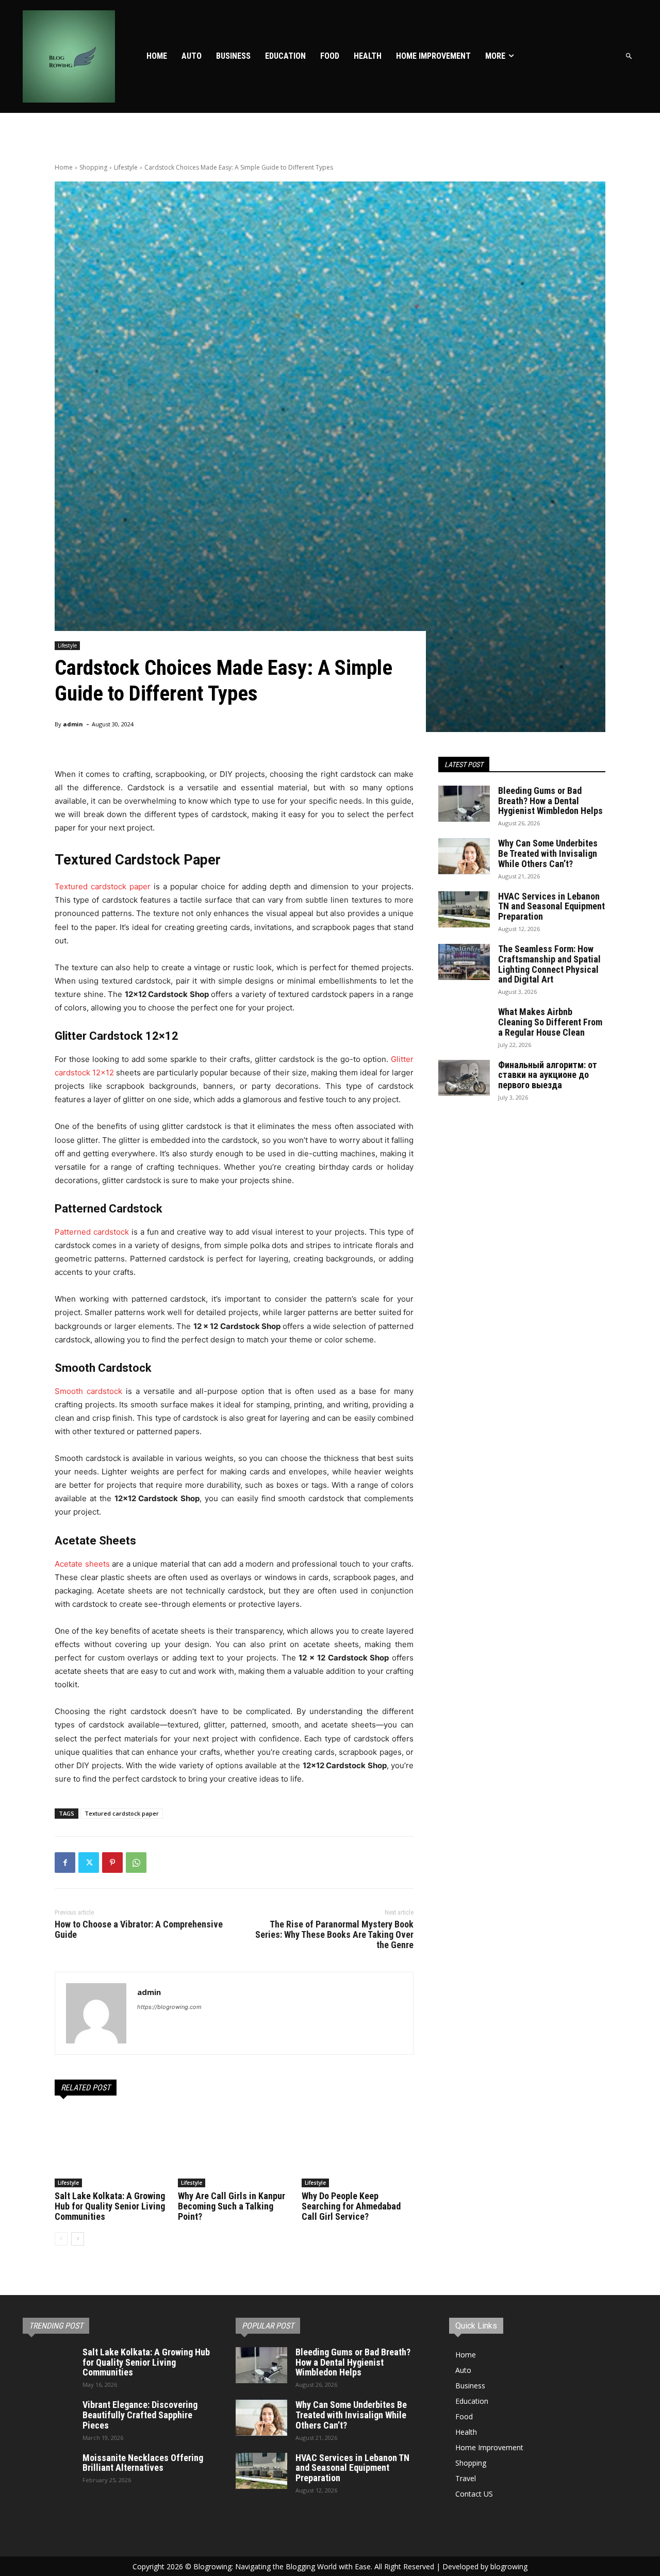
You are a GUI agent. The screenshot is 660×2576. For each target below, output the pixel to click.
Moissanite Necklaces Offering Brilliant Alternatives (143, 2463)
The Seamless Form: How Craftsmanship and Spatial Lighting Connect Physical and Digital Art (549, 964)
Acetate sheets (82, 1564)
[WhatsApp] (136, 1863)
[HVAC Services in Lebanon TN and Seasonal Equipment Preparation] (464, 909)
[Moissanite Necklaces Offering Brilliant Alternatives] (48, 2471)
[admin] (96, 2013)
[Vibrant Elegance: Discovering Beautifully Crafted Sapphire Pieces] (48, 2418)
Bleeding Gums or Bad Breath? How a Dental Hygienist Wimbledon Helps (550, 801)
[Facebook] (65, 1863)
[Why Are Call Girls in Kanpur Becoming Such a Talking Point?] (234, 2148)
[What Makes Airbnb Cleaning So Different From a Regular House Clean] (464, 1025)
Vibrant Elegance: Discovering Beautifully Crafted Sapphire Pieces (140, 2415)
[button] (629, 56)
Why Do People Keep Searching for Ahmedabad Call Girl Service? (351, 2206)
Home (64, 167)
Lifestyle (126, 167)
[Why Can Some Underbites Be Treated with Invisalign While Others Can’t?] (464, 856)
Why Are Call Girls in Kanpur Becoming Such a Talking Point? (232, 2206)
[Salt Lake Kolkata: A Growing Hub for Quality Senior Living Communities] (111, 2148)
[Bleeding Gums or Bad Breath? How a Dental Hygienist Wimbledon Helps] (464, 804)
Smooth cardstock (88, 1391)
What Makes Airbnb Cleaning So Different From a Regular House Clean (550, 1022)
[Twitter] (89, 1863)
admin (73, 724)
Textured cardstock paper (103, 886)
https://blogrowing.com (169, 2007)
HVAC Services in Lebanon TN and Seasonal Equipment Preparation (551, 907)
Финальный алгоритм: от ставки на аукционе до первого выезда (548, 1075)
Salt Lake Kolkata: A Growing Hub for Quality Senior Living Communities (110, 2206)
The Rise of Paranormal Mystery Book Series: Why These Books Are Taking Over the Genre (334, 1934)
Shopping (93, 167)
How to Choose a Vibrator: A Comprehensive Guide (139, 1929)
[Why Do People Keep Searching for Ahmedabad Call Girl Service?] (358, 2148)
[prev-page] (61, 2239)
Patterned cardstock (92, 1232)
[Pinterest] (112, 1863)
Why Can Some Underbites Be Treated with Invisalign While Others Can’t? (548, 853)
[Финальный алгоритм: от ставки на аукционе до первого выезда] (464, 1078)
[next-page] (78, 2239)
